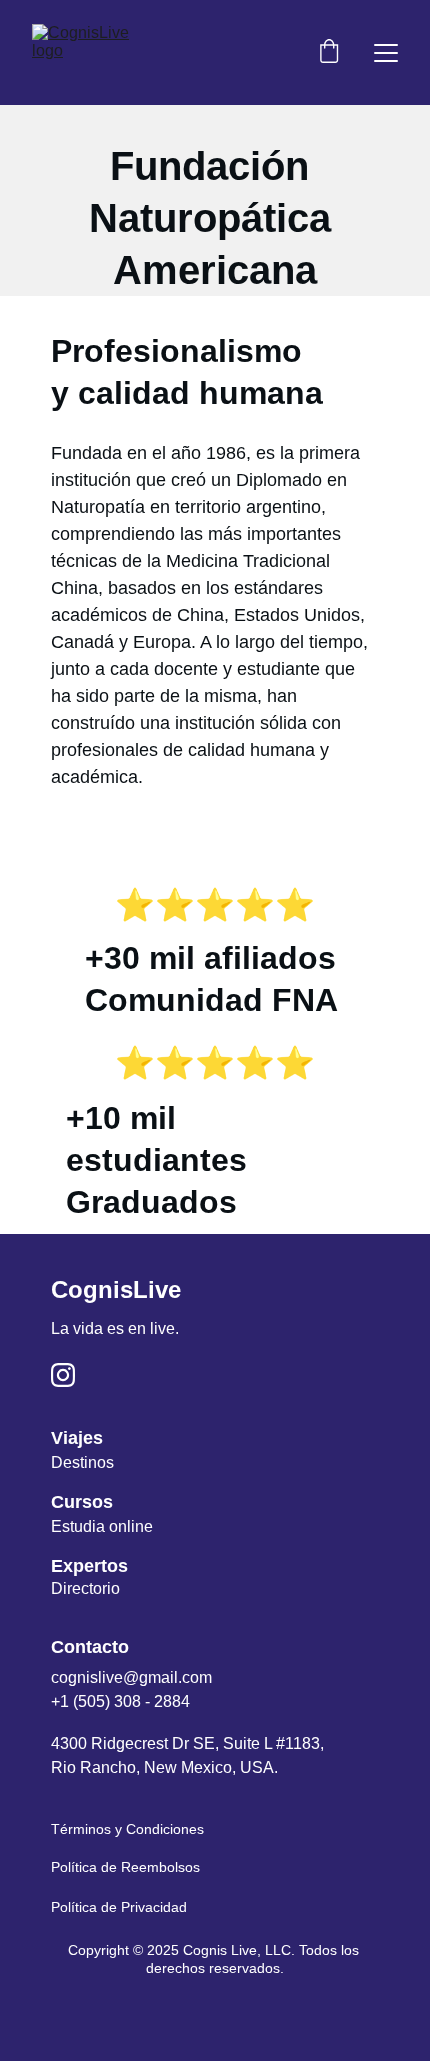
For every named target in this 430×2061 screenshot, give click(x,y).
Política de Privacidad (119, 1907)
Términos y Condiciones (127, 1829)
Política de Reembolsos (125, 1867)
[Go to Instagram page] (63, 1375)
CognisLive (116, 1289)
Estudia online (102, 1526)
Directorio (85, 1588)
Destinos (82, 1462)
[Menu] (386, 53)
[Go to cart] (329, 53)
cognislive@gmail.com (131, 1677)
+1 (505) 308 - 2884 (120, 1701)
